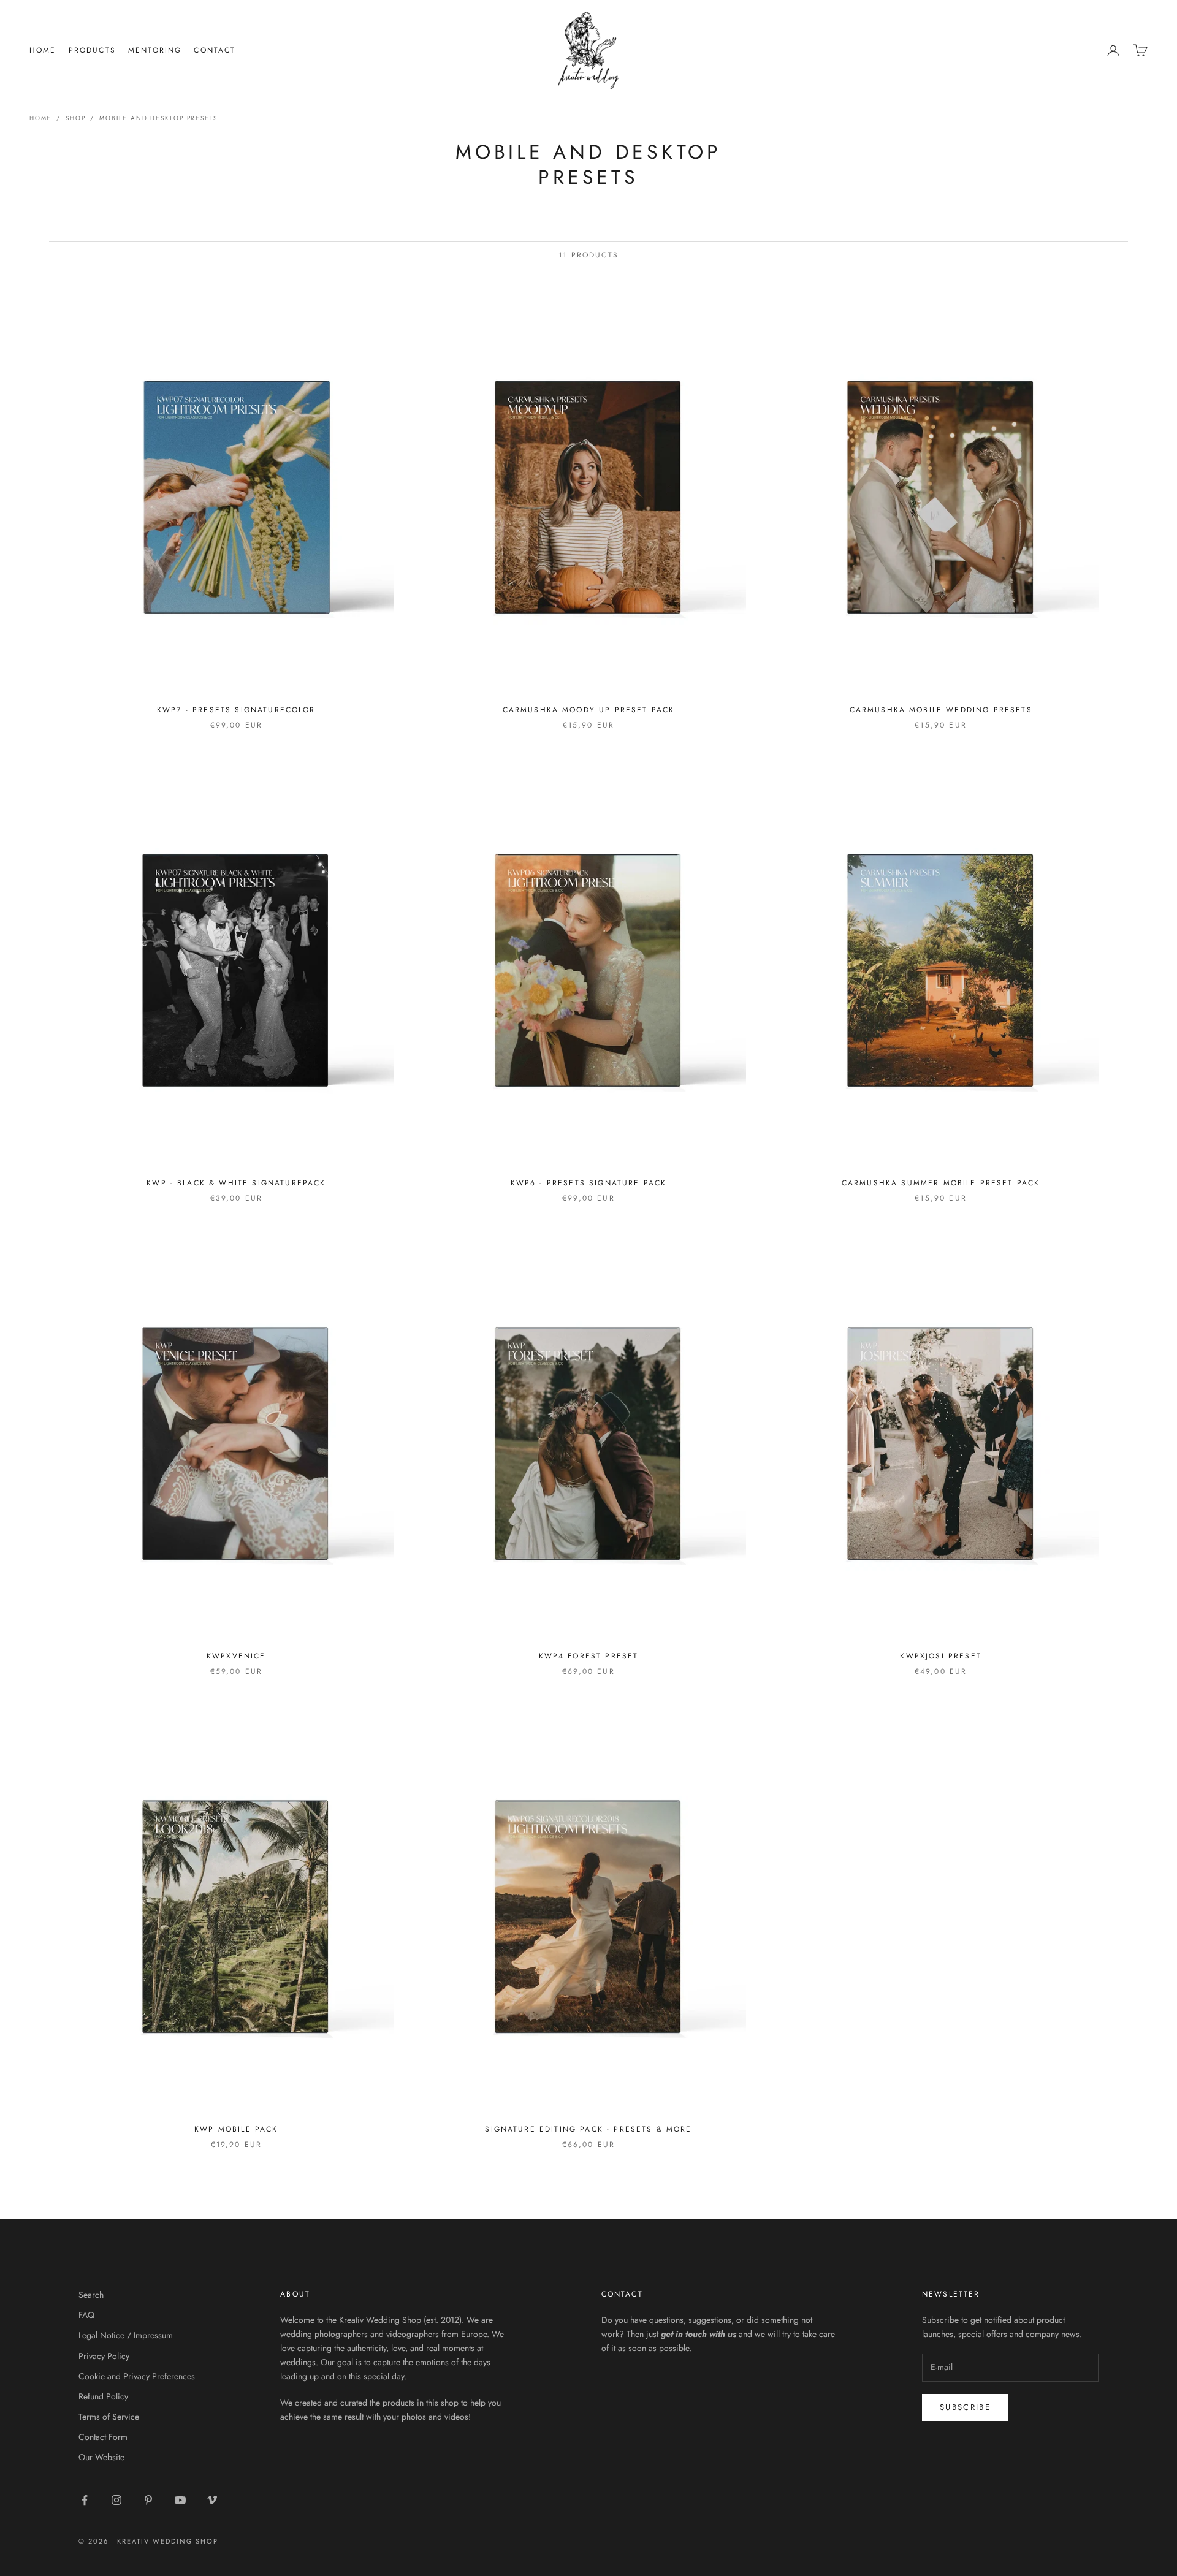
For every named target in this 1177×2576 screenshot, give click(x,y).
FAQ (86, 2315)
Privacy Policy (104, 2356)
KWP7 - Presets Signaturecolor (236, 710)
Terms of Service (109, 2417)
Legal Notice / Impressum (126, 2335)
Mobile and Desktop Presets (158, 118)
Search (91, 2295)
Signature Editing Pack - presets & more (588, 2129)
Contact (215, 50)
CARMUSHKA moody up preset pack (589, 710)
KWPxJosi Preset (940, 1656)
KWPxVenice (236, 1656)
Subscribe (965, 2407)
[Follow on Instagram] (116, 2500)
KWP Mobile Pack (236, 2129)
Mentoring (155, 50)
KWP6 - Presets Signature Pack (589, 1183)
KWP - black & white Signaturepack (236, 1183)
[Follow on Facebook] (85, 2500)
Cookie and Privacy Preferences (137, 2376)
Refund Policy (103, 2396)
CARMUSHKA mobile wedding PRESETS (941, 710)
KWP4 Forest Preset (589, 1656)
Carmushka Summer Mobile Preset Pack (941, 1183)
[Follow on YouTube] (180, 2500)
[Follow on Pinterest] (148, 2500)
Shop (75, 118)
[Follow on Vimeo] (212, 2500)
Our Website (101, 2457)
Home (43, 50)
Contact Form (103, 2437)
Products (92, 50)
